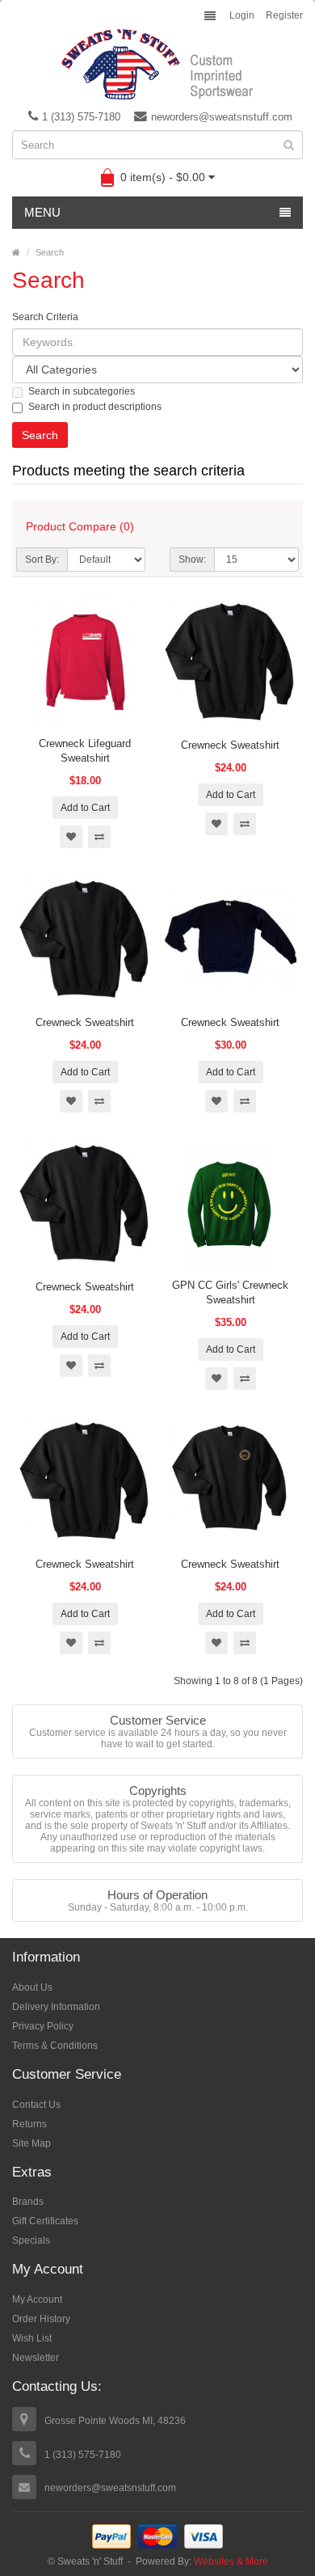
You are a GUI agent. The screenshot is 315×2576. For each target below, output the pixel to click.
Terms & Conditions (55, 2046)
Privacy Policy (43, 2026)
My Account (37, 2299)
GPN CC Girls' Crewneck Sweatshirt (230, 1292)
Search (50, 252)
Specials (31, 2240)
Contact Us (36, 2105)
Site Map (31, 2143)
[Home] (16, 252)
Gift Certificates (45, 2221)
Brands (28, 2202)
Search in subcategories (82, 391)
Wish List (32, 2338)
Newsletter (36, 2358)
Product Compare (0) (80, 526)
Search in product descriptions (95, 407)
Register (284, 15)
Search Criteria (45, 317)
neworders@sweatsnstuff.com (222, 117)
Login (242, 15)
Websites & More (231, 2561)
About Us (32, 1987)
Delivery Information (56, 2007)
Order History (41, 2319)
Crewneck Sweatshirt (230, 745)
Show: (192, 560)
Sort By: (42, 560)
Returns (29, 2124)
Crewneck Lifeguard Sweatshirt (85, 751)
